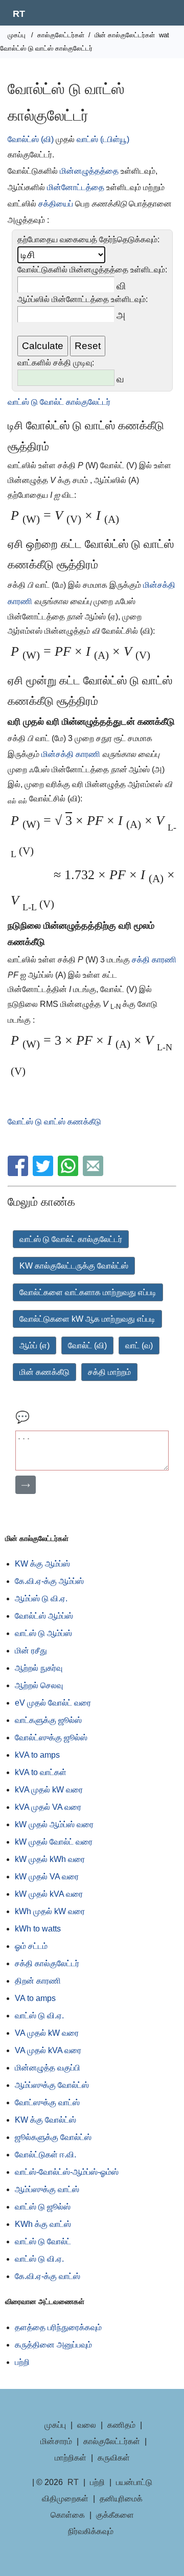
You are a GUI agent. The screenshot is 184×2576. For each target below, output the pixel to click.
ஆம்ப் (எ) (34, 1345)
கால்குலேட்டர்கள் (61, 35)
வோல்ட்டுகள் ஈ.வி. (45, 2155)
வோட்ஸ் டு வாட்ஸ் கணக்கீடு (54, 1122)
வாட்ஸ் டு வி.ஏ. (39, 2016)
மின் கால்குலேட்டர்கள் (125, 35)
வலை (87, 2425)
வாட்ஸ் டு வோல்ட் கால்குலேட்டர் (59, 402)
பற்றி (22, 2362)
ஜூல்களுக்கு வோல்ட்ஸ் (53, 2137)
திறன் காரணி (38, 1981)
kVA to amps (37, 1755)
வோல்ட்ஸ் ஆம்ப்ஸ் (44, 1616)
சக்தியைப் (56, 204)
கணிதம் (121, 2425)
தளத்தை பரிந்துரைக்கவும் (58, 2327)
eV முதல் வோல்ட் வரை (53, 1703)
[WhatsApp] (69, 1173)
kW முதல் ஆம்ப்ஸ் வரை (54, 1824)
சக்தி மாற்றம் (109, 1372)
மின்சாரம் (56, 2441)
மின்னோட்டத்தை (76, 187)
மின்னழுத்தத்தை (89, 171)
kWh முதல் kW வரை (50, 1911)
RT (19, 14)
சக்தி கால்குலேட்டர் (47, 1963)
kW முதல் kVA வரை (49, 1894)
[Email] (94, 1173)
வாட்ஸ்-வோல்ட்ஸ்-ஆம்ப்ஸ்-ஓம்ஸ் (67, 2172)
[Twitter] (44, 1173)
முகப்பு (17, 35)
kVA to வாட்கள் (41, 1772)
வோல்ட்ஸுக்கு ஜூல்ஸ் (51, 1738)
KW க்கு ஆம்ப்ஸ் (42, 1564)
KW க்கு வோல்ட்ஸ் (45, 2120)
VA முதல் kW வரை (47, 2033)
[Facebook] (19, 1173)
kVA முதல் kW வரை (49, 1790)
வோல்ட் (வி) (87, 1345)
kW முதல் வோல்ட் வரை (54, 1842)
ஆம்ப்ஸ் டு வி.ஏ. (41, 1598)
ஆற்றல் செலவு (39, 1685)
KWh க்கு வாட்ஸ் (43, 2224)
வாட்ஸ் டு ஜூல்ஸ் (43, 2207)
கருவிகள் (114, 2458)
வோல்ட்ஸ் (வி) (31, 139)
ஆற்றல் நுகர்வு (39, 1668)
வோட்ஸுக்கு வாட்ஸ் (47, 2102)
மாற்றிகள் (71, 2458)
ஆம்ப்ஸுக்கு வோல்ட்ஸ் (52, 2085)
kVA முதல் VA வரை (48, 1807)
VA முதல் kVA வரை (48, 2050)
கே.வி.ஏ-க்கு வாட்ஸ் (48, 2276)
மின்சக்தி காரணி (72, 754)
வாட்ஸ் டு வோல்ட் (43, 2241)
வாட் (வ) (139, 1345)
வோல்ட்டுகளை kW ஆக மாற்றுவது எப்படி (87, 1319)
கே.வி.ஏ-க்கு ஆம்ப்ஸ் (49, 1581)
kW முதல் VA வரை (47, 1877)
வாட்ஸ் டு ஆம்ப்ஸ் (43, 1633)
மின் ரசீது (31, 1651)
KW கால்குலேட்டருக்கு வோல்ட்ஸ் (74, 1266)
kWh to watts (38, 1929)
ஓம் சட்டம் (31, 1946)
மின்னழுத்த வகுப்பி (48, 2068)
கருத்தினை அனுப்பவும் (53, 2345)
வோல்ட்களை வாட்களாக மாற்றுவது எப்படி (88, 1292)
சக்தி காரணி (154, 960)
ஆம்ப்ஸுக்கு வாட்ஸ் (47, 2189)
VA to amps (35, 1998)
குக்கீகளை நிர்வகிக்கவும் (101, 2523)
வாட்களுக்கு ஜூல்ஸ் (48, 1720)
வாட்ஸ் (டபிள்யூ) (103, 139)
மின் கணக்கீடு (44, 1372)
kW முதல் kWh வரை (50, 1859)
